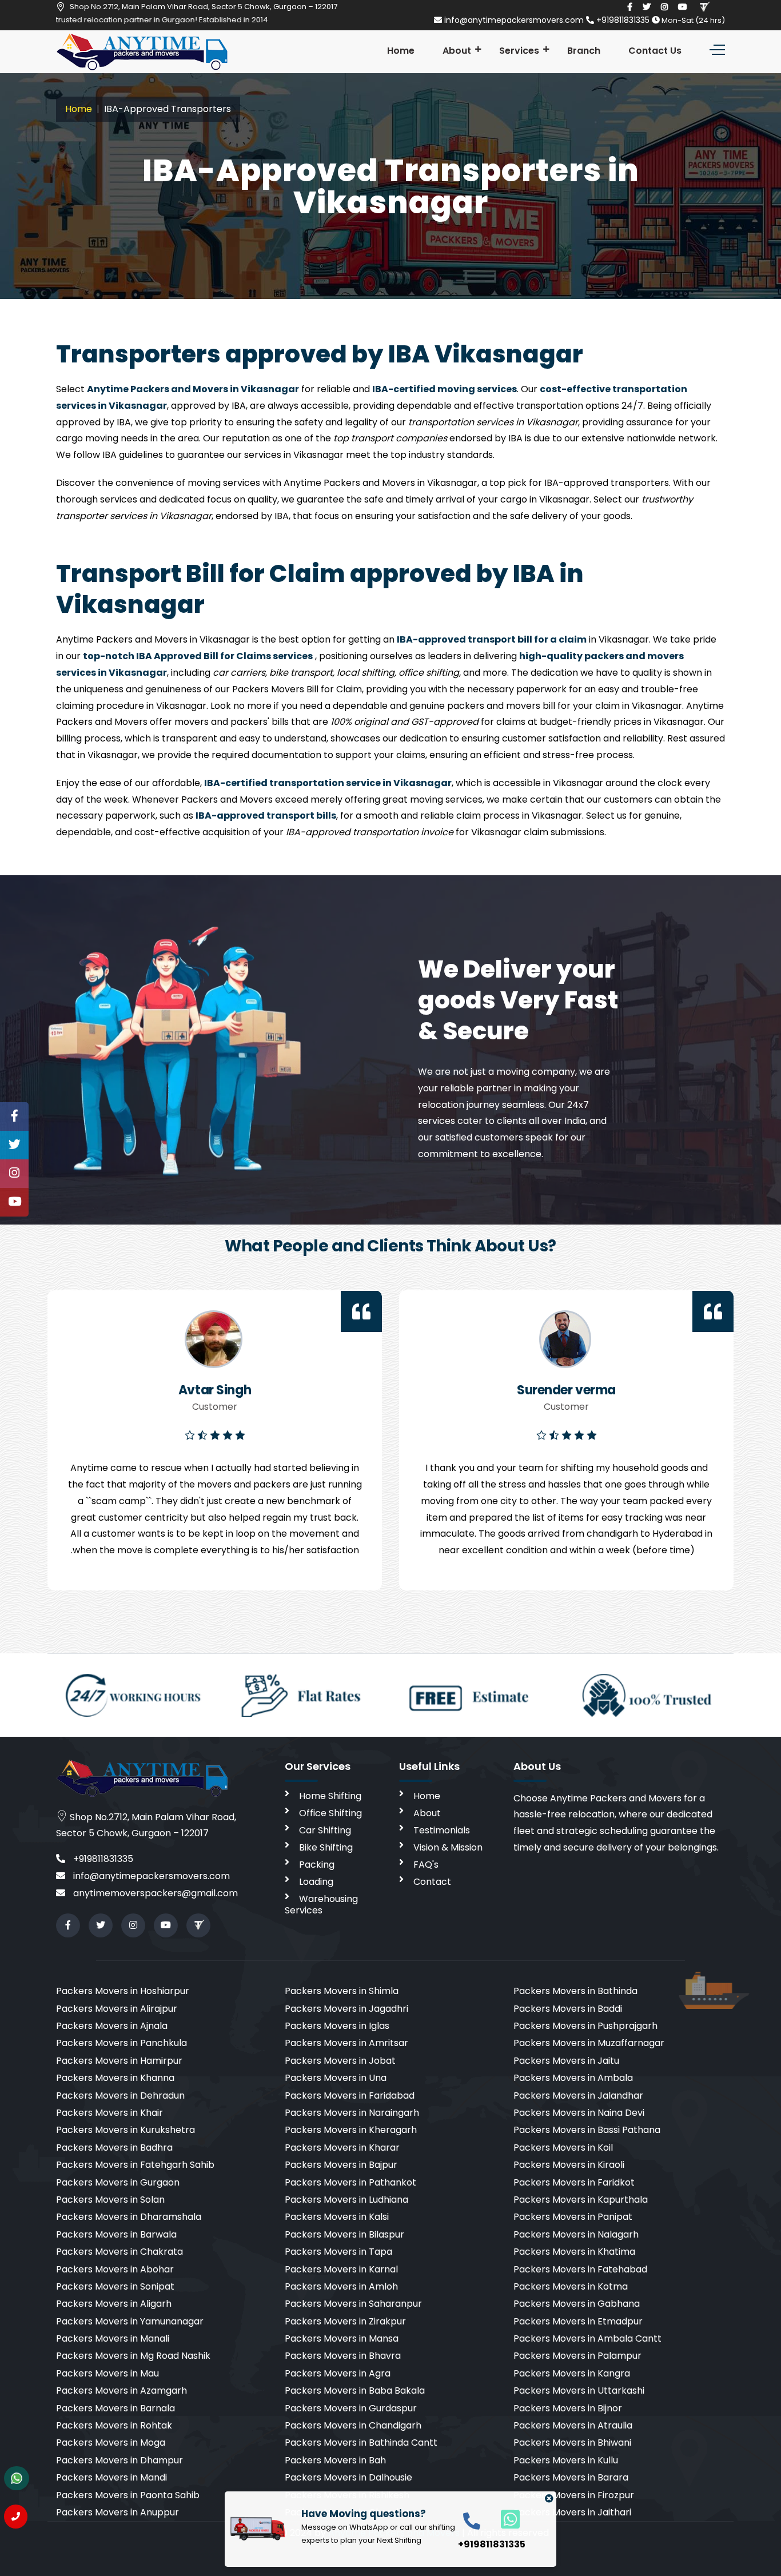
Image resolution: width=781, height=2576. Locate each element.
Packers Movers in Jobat (340, 2061)
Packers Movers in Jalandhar (578, 2096)
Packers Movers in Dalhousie (348, 2477)
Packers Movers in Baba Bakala (355, 2390)
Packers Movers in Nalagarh (576, 2234)
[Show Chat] (17, 2478)
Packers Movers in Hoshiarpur (123, 1991)
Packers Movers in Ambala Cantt (587, 2338)
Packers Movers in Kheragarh (351, 2130)
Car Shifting (325, 1830)
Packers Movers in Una (336, 2078)
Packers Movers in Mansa (342, 2338)
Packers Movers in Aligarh (114, 2304)
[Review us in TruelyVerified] (704, 7)
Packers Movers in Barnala (115, 2408)
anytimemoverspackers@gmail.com (154, 1893)
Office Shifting (330, 1813)
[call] (472, 2520)
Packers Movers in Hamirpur (119, 2061)
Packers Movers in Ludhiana (346, 2200)
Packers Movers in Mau (107, 2373)
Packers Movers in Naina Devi (579, 2113)
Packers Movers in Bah (335, 2460)
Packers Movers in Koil (563, 2148)
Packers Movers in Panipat (573, 2217)
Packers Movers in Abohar (115, 2269)
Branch (584, 51)
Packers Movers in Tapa (338, 2252)
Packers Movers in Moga (111, 2443)
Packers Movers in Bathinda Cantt (361, 2443)
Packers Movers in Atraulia (573, 2425)
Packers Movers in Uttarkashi (579, 2390)
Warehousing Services (321, 1905)
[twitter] (647, 7)
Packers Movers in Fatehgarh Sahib (135, 2165)
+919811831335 (623, 20)
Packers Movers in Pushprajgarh (585, 2026)
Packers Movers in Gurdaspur (351, 2408)
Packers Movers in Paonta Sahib (128, 2495)
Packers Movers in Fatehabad (580, 2269)
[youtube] (683, 7)
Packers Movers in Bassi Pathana (587, 2130)
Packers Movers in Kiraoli (569, 2165)
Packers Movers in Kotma (571, 2286)
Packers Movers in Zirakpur (345, 2321)
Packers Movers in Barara (571, 2477)
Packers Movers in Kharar (342, 2148)
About (457, 51)
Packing (317, 1865)
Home (401, 51)
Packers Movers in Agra (338, 2373)
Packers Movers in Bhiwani (572, 2443)
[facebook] (630, 7)
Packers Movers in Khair (109, 2113)
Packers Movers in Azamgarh (121, 2390)
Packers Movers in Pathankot (350, 2182)
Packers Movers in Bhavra (343, 2356)
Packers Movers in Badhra (114, 2148)
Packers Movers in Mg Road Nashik (133, 2356)
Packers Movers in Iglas (337, 2026)
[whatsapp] (504, 2519)
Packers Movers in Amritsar (346, 2043)
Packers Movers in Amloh (341, 2286)
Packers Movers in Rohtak (114, 2425)
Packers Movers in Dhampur (119, 2460)
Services (519, 51)
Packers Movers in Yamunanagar (130, 2321)
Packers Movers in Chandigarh (353, 2425)
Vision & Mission (448, 1847)
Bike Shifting (326, 1847)
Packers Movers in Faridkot (574, 2182)
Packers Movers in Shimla (342, 1991)
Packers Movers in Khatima (574, 2252)
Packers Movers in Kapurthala (581, 2200)
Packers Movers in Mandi (111, 2477)
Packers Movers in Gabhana (577, 2304)
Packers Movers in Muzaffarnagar (589, 2043)
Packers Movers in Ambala (573, 2078)
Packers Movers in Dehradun (120, 2096)
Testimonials (442, 1830)
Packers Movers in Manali (113, 2338)
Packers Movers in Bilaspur (344, 2234)
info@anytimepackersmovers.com (514, 20)
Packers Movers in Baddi (568, 2009)
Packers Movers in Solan (110, 2200)
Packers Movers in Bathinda (575, 1991)
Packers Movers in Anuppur (117, 2512)
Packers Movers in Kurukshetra (125, 2130)
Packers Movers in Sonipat (115, 2286)
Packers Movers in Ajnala (112, 2026)
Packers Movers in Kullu (566, 2460)
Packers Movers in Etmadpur (578, 2321)
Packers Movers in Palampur (577, 2356)
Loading (316, 1882)
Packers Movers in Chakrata (119, 2252)
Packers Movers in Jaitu (566, 2061)
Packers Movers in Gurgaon (118, 2182)
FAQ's (426, 1865)
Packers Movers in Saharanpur (353, 2304)
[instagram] (664, 7)
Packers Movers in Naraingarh (352, 2113)
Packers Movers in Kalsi (337, 2217)
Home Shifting (330, 1796)
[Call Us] (16, 2517)
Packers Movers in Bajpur (341, 2165)
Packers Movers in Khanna (115, 2078)
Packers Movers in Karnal (341, 2269)
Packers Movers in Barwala (116, 2234)
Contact (432, 1882)
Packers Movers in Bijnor (568, 2408)
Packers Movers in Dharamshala (129, 2217)
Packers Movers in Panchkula (121, 2043)
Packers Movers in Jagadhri (346, 2009)
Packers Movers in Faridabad (350, 2096)
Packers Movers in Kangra (572, 2373)
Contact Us (655, 51)
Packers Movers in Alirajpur (117, 2009)
